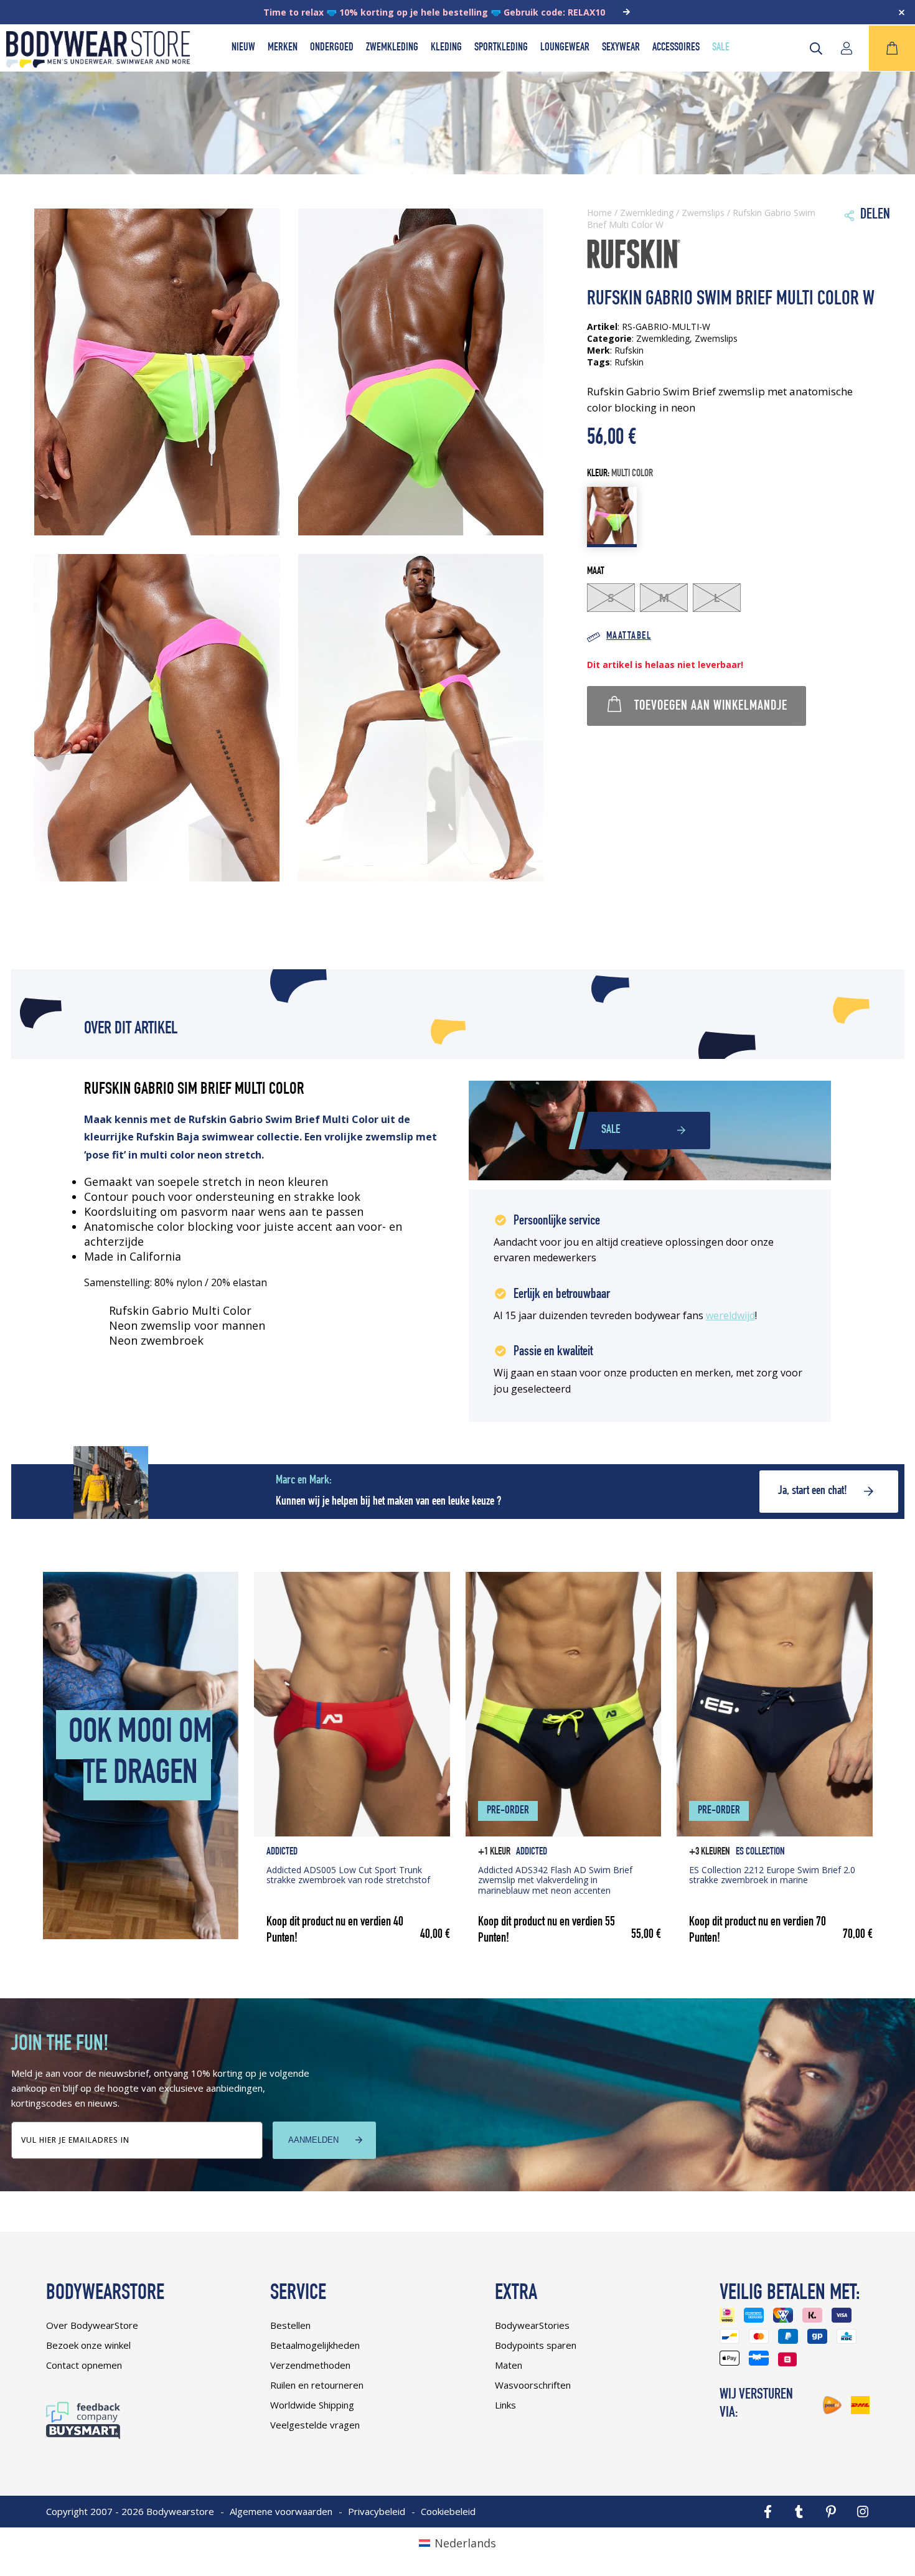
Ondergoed (332, 48)
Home (599, 213)
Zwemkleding (392, 48)
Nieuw (243, 48)
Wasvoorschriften (533, 2385)
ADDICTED (282, 1852)
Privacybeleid (377, 2511)
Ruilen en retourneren (317, 2385)
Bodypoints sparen (536, 2345)
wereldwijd (730, 1315)
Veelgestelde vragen (315, 2425)
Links (505, 2405)
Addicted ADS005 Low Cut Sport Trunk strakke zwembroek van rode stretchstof (348, 1875)
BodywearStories (532, 2325)
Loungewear (565, 48)
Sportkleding (501, 48)
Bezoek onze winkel (88, 2345)
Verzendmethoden (310, 2365)
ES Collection (760, 1852)
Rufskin (629, 362)
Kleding (446, 48)
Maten (509, 2365)
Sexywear (621, 48)
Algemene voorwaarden (281, 2511)
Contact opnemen (84, 2365)
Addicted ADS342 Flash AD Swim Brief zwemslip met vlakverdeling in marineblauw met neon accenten (555, 1880)
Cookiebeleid (448, 2511)
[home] (98, 63)
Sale (721, 48)
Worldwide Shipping (312, 2405)
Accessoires (676, 48)
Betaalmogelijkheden (315, 2345)
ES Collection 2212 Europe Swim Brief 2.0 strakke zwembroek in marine (772, 1875)
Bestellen (290, 2325)
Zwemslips (703, 213)
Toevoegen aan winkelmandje (711, 707)
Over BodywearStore (92, 2325)
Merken (283, 48)
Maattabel (629, 637)
